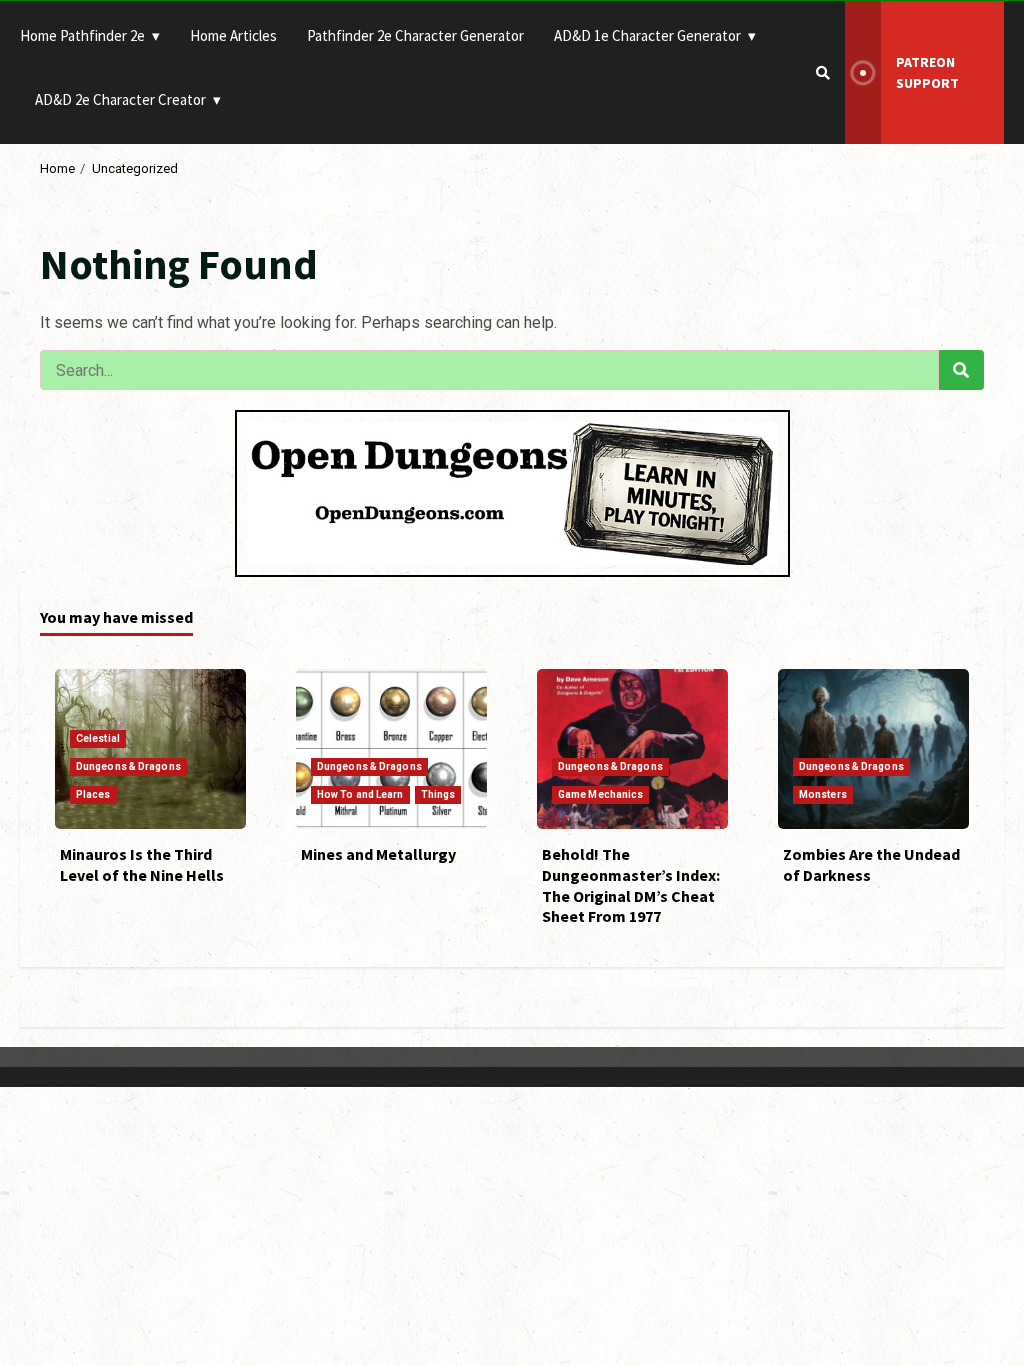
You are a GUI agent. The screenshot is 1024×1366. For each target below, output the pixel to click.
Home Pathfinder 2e (82, 35)
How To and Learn (360, 794)
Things (438, 794)
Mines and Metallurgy (378, 854)
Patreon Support (927, 72)
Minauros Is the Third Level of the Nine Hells (142, 864)
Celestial (98, 738)
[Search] (823, 73)
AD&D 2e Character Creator (120, 99)
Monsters (823, 794)
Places (93, 794)
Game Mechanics (600, 794)
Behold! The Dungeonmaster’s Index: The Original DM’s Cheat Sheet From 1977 (631, 885)
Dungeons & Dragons (128, 766)
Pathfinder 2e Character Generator (415, 35)
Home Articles (233, 35)
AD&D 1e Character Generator (647, 35)
